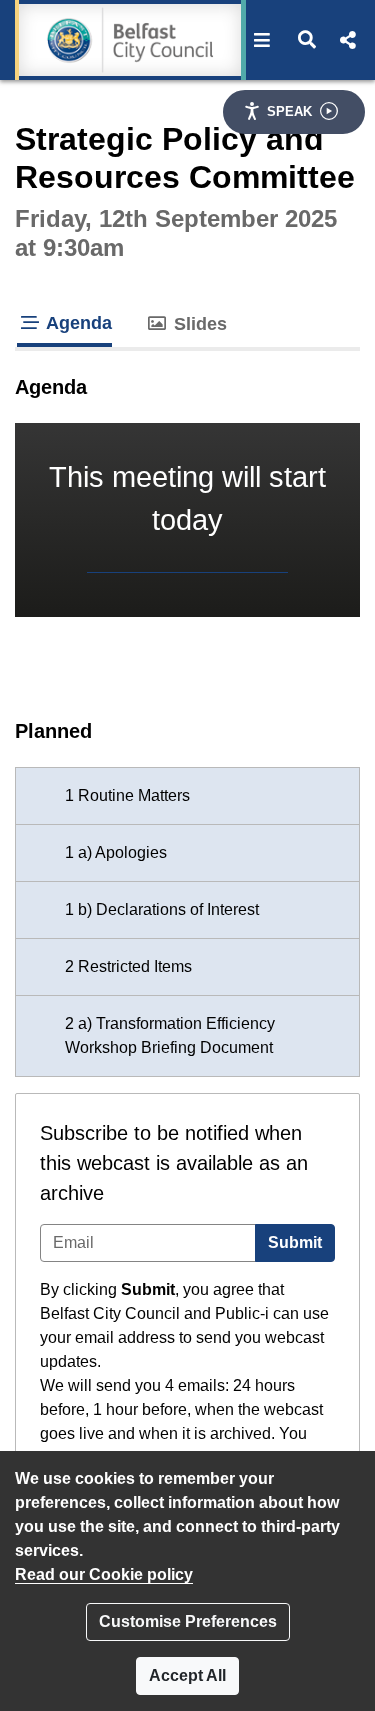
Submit (295, 1242)
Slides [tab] (198, 324)
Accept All (187, 1675)
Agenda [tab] (77, 323)
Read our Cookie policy (104, 1574)
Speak (289, 111)
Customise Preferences (188, 1621)
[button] (262, 40)
